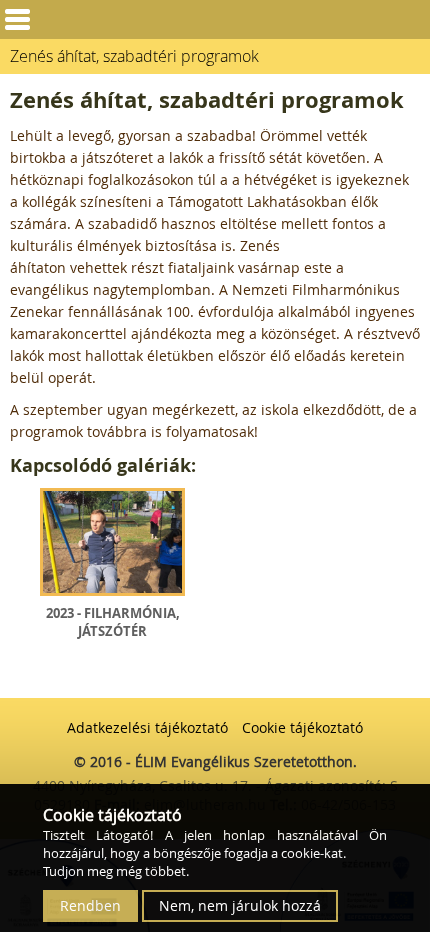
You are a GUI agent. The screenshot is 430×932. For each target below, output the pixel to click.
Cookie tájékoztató (302, 727)
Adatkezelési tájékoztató (147, 727)
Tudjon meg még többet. (116, 871)
